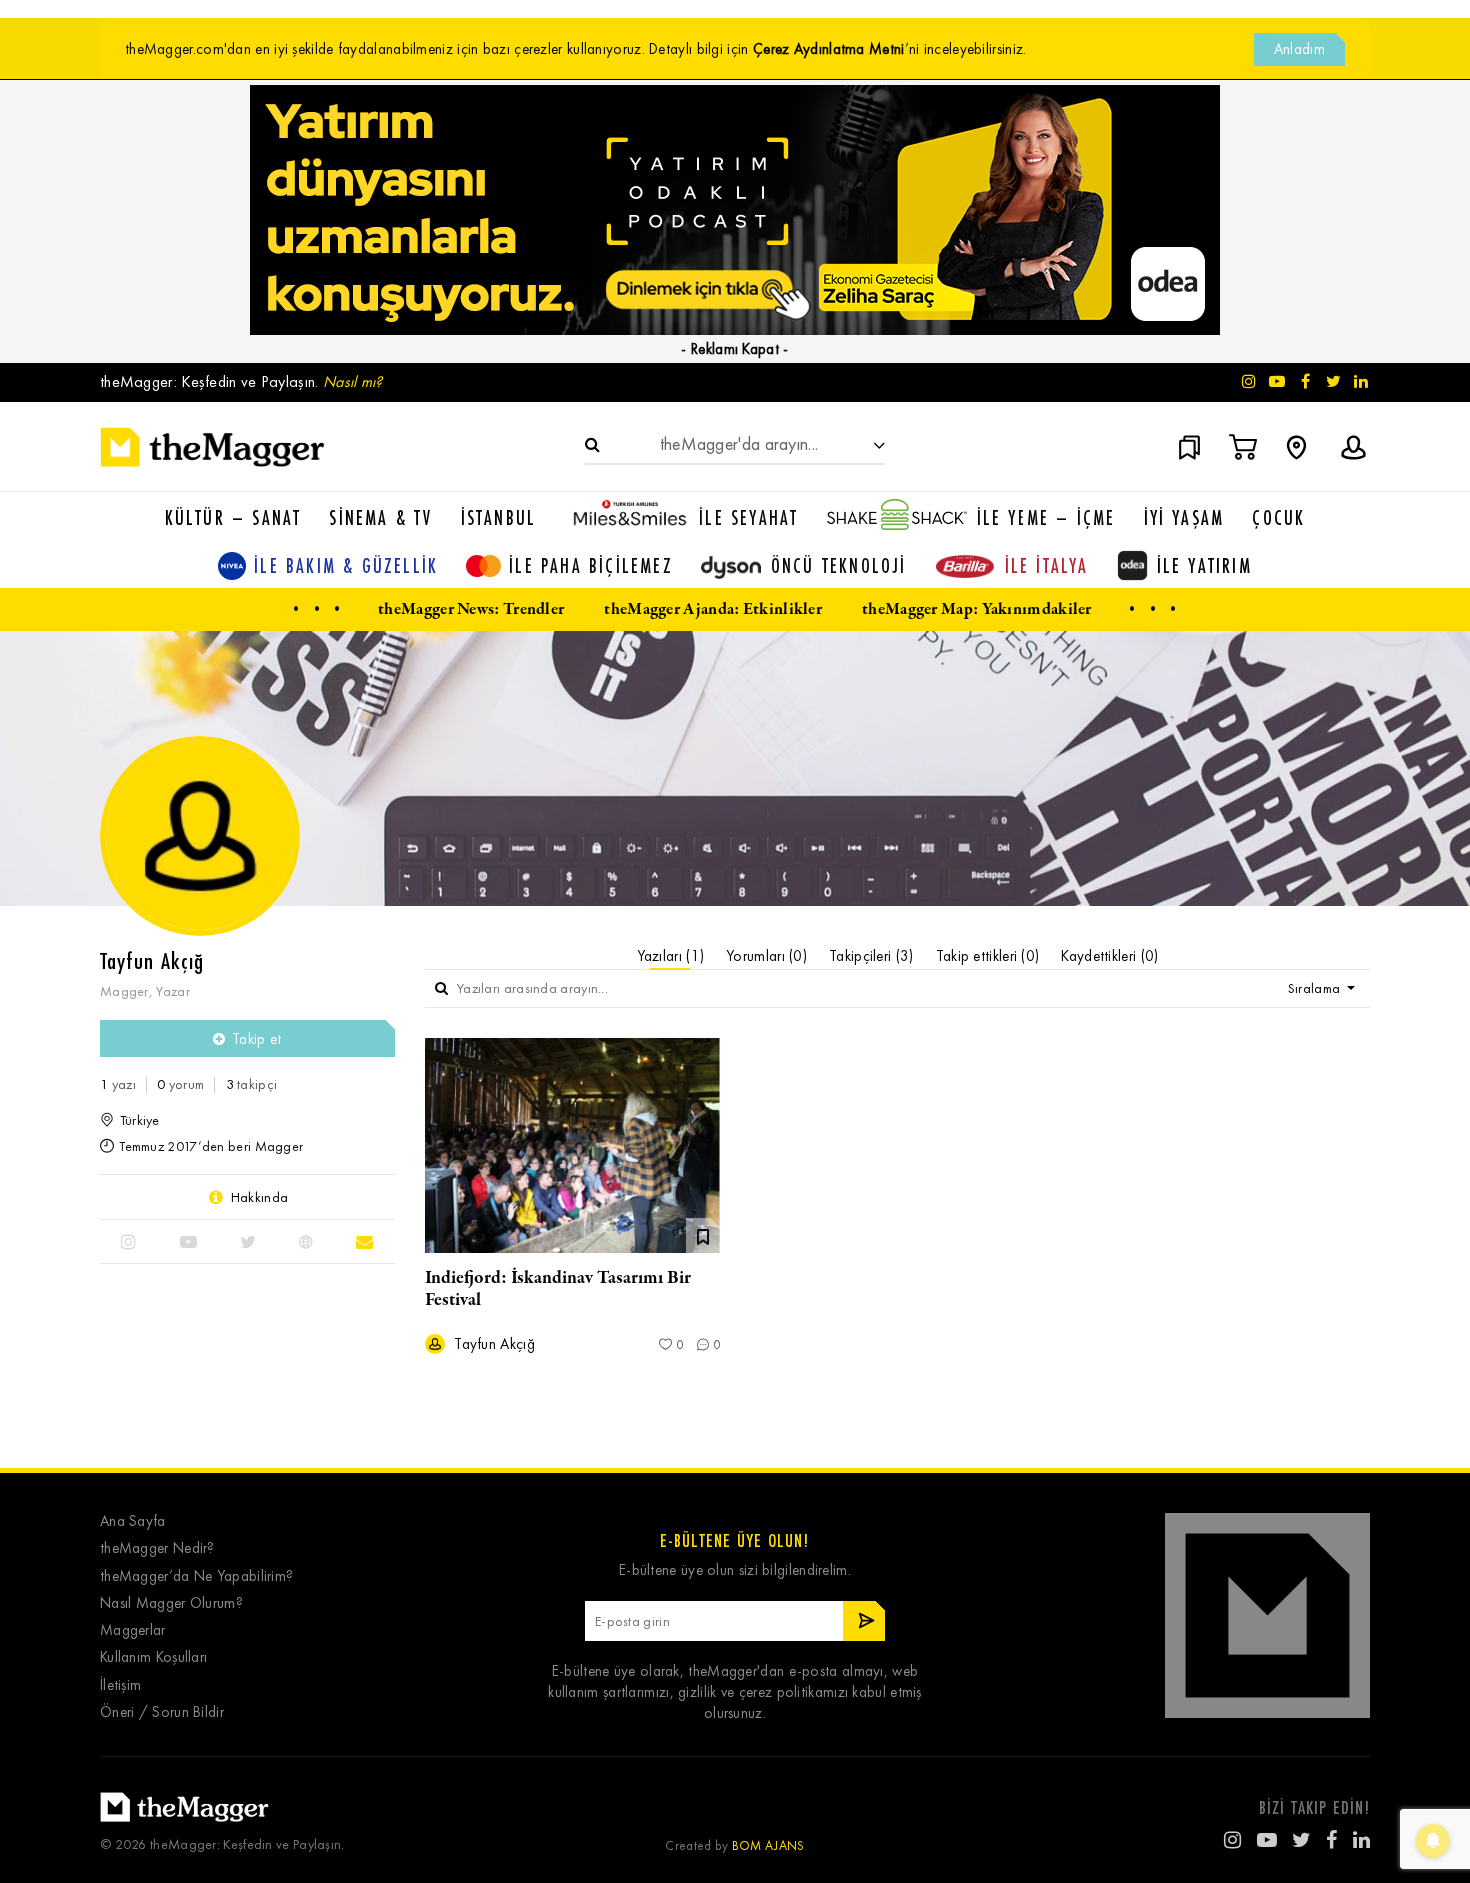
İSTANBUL (499, 517)
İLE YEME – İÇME (1046, 517)
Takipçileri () (871, 956)
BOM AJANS (768, 1845)
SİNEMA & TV (380, 517)
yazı (118, 1084)
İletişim (120, 1685)
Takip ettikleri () (988, 956)
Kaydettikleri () (1109, 956)
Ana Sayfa (133, 1521)
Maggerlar (133, 1630)
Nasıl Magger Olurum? (171, 1603)
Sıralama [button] (1316, 988)
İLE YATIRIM (1204, 565)
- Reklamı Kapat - (734, 349)
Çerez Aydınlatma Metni (829, 49)
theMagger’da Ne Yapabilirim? (196, 1576)
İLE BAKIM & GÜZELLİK (346, 565)
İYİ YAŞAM (1184, 517)
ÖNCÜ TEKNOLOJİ (839, 565)
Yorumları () (766, 956)
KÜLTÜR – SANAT (233, 517)
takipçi (252, 1084)
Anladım (1299, 49)
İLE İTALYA (1047, 565)
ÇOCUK (1278, 517)
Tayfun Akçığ (492, 1344)
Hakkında (259, 1197)
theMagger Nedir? (157, 1548)
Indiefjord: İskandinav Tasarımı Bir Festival (558, 1289)
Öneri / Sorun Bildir (162, 1712)
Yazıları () (671, 956)
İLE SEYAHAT (748, 517)
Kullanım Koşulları (153, 1657)
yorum (180, 1084)
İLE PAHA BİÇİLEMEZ (591, 565)
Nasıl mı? (353, 381)
